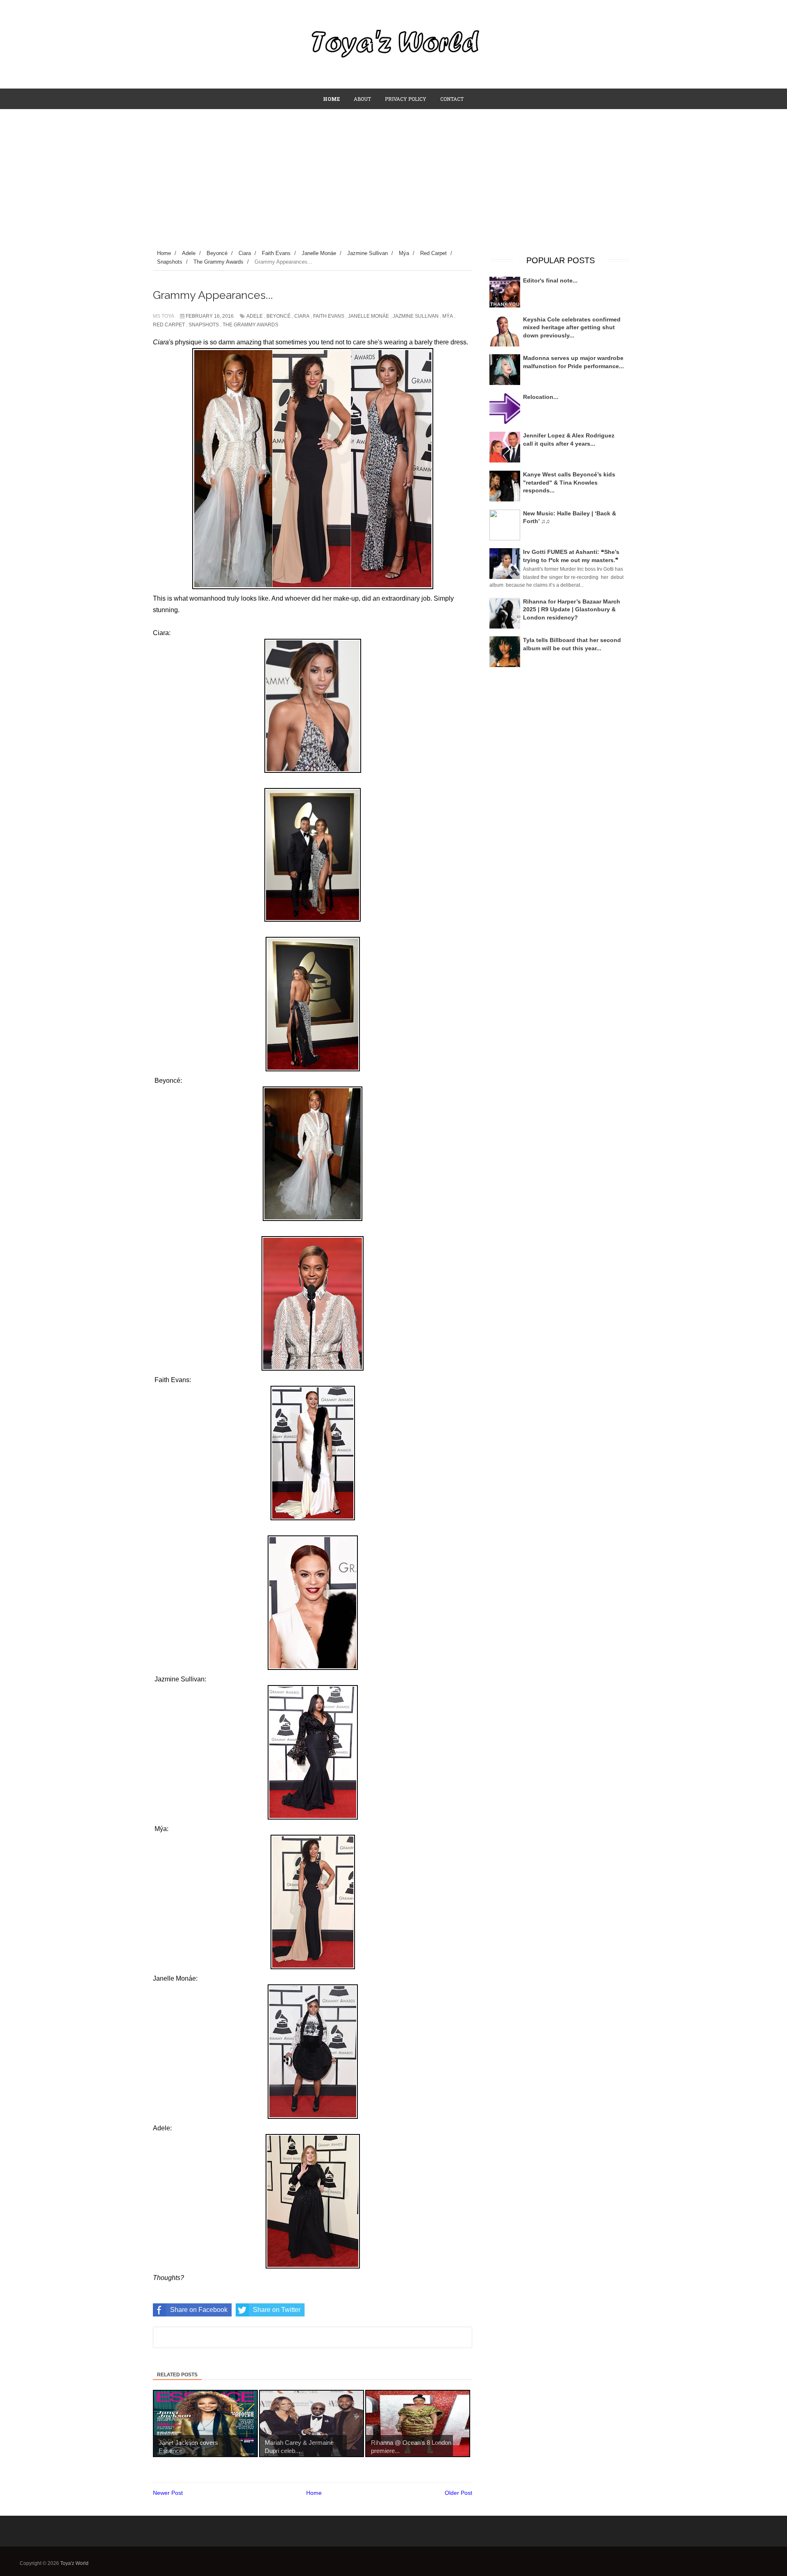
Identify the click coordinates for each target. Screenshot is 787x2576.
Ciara (302, 316)
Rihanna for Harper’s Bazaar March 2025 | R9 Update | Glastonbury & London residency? (572, 609)
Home (314, 2493)
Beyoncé (279, 316)
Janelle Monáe (368, 316)
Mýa (448, 316)
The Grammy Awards (250, 325)
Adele (255, 316)
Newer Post (168, 2493)
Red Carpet (169, 325)
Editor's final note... (550, 280)
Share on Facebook (199, 2310)
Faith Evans (329, 316)
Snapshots (204, 325)
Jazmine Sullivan (416, 316)
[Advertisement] (393, 171)
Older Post (458, 2493)
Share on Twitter (277, 2310)
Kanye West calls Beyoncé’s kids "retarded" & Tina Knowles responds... (569, 482)
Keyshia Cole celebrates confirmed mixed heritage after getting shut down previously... (572, 327)
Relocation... (541, 397)
